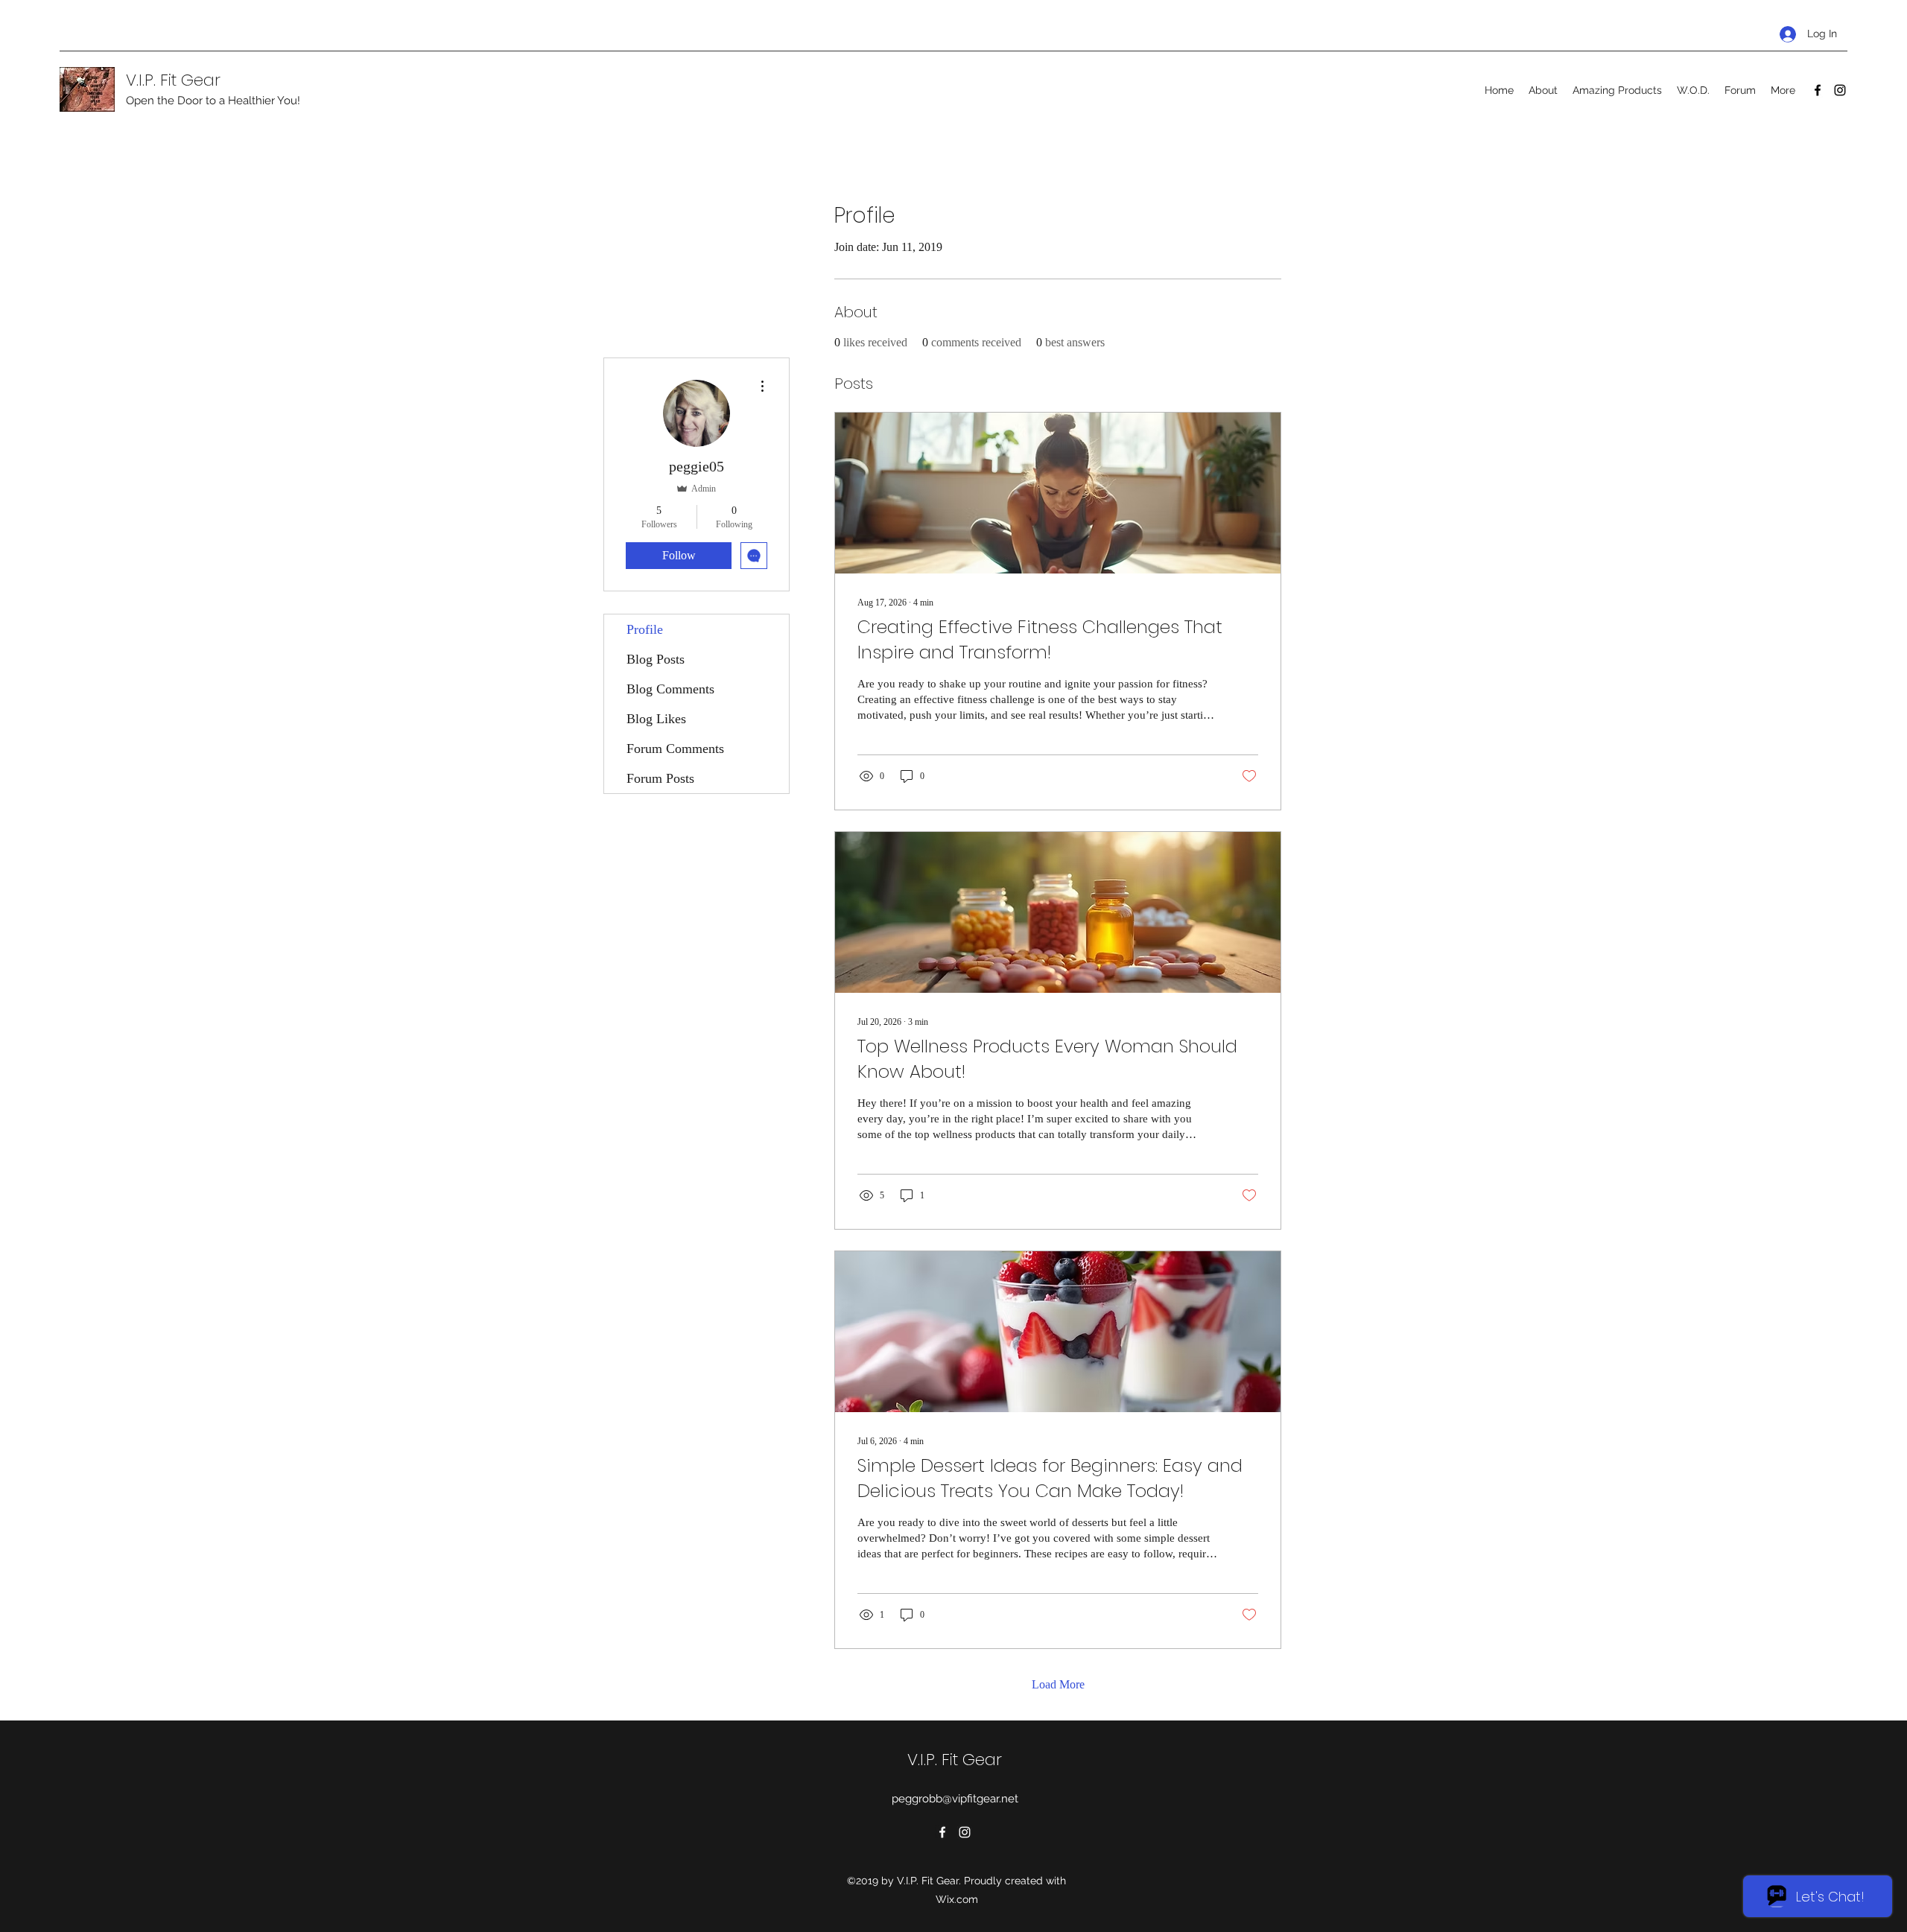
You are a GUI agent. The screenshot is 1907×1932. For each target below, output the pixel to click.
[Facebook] (1818, 90)
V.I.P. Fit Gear (173, 80)
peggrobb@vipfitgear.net (955, 1799)
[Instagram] (1840, 90)
